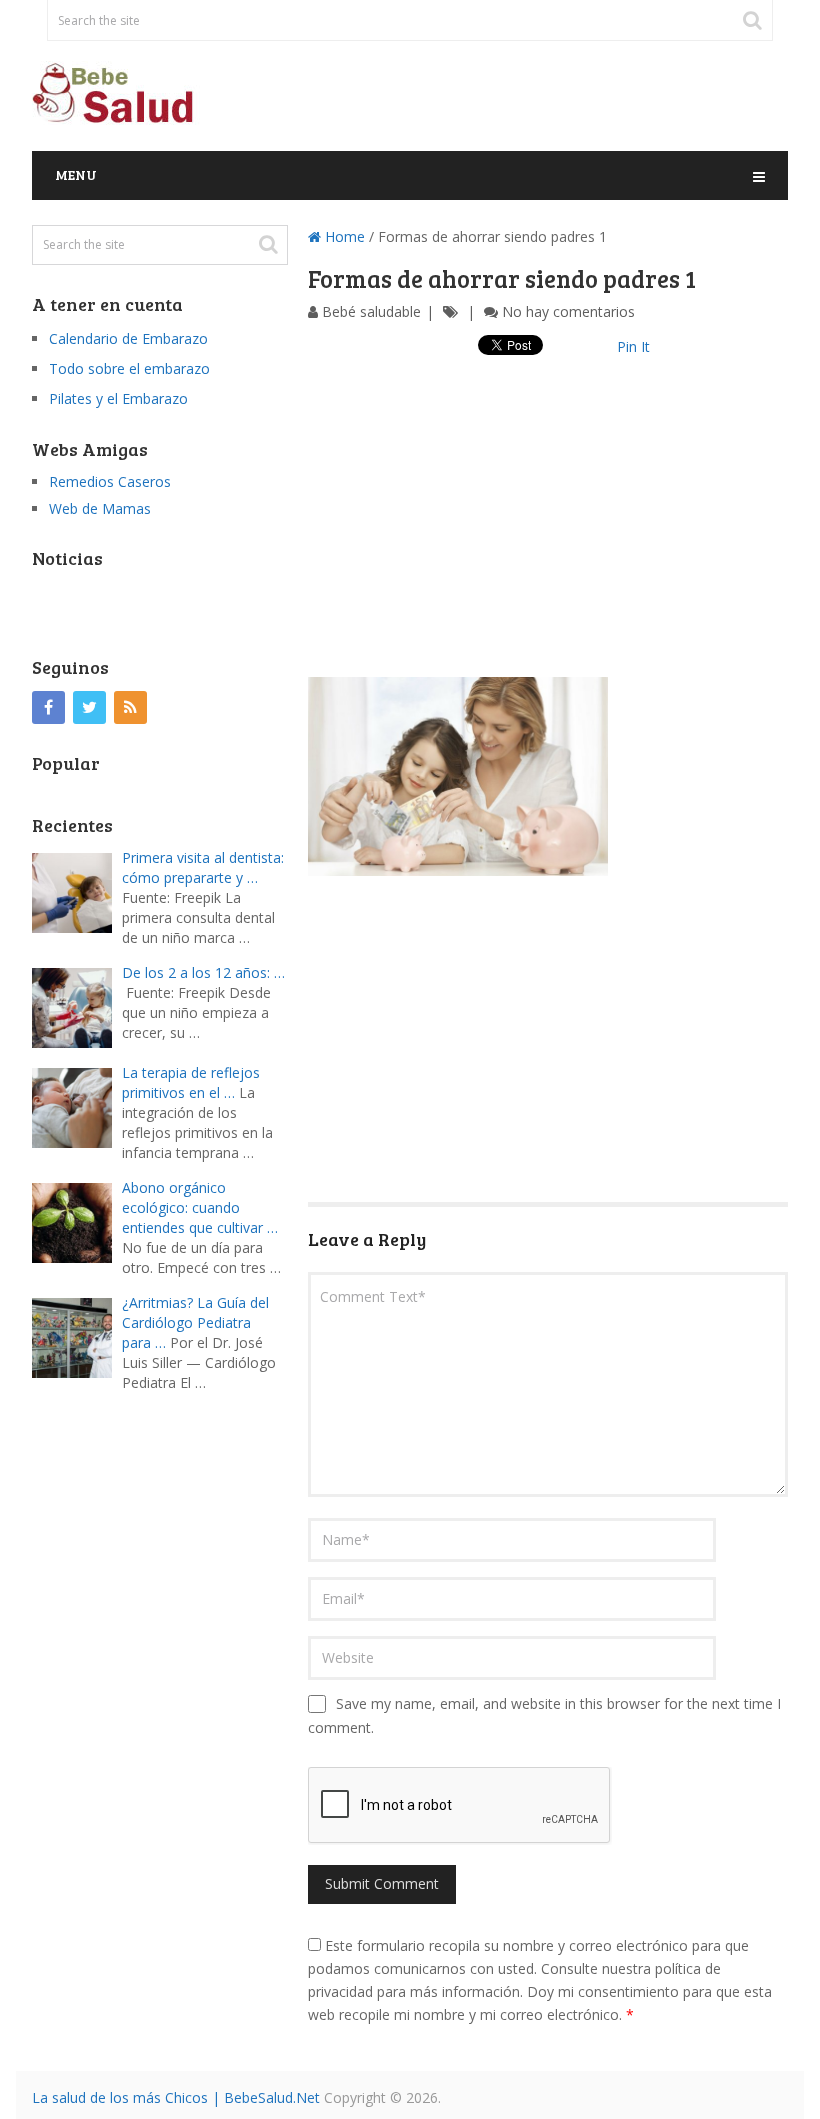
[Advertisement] (548, 537)
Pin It (633, 346)
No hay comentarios (568, 311)
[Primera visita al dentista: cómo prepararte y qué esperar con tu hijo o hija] (77, 890)
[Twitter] (89, 707)
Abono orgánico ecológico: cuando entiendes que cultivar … (200, 1207)
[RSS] (130, 707)
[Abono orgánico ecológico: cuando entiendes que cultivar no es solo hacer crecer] (77, 1220)
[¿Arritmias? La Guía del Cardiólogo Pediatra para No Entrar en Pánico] (77, 1335)
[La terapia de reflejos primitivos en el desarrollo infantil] (77, 1105)
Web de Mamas (100, 508)
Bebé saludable (371, 311)
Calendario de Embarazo (128, 338)
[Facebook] (48, 707)
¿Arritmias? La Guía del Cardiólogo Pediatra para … (195, 1322)
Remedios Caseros (110, 481)
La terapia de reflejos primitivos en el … (191, 1082)
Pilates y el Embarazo (118, 398)
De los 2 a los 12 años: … (203, 972)
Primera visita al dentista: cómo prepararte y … (203, 867)
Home (343, 236)
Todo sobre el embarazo (129, 368)
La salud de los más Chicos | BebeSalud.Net (176, 2097)
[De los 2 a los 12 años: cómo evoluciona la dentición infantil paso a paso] (77, 1005)
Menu (76, 174)
